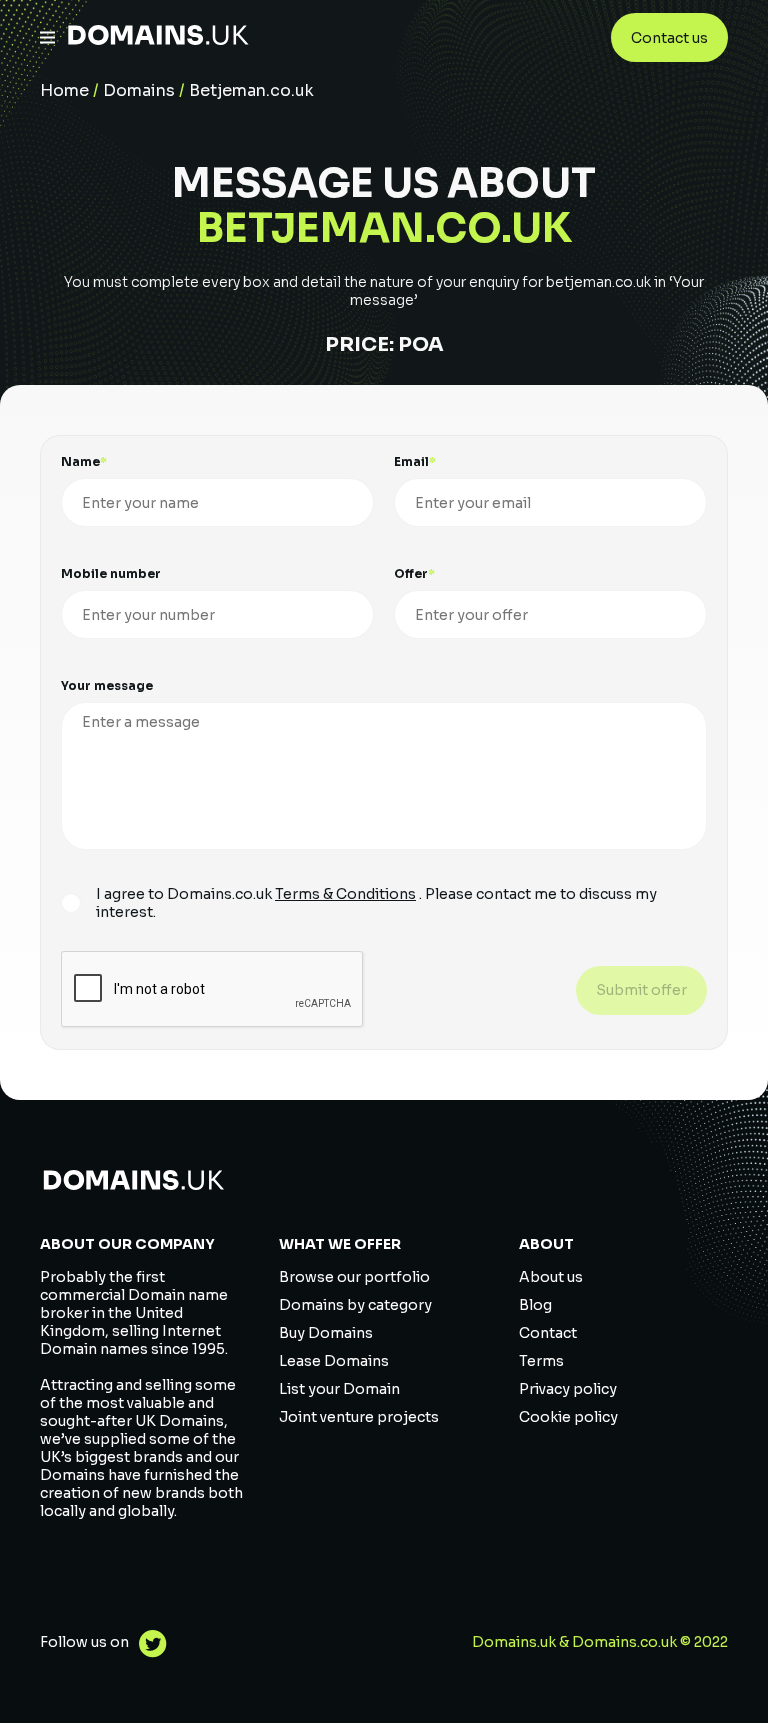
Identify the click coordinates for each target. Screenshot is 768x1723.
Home (64, 90)
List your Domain (339, 1389)
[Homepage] (158, 37)
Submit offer (641, 990)
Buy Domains (326, 1333)
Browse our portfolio (354, 1277)
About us (551, 1277)
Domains (139, 90)
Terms (541, 1361)
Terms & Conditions (345, 894)
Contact (548, 1333)
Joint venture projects (359, 1417)
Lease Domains (334, 1361)
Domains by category (355, 1305)
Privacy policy (568, 1389)
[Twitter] (148, 1646)
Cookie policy (568, 1417)
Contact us (669, 38)
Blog (535, 1305)
